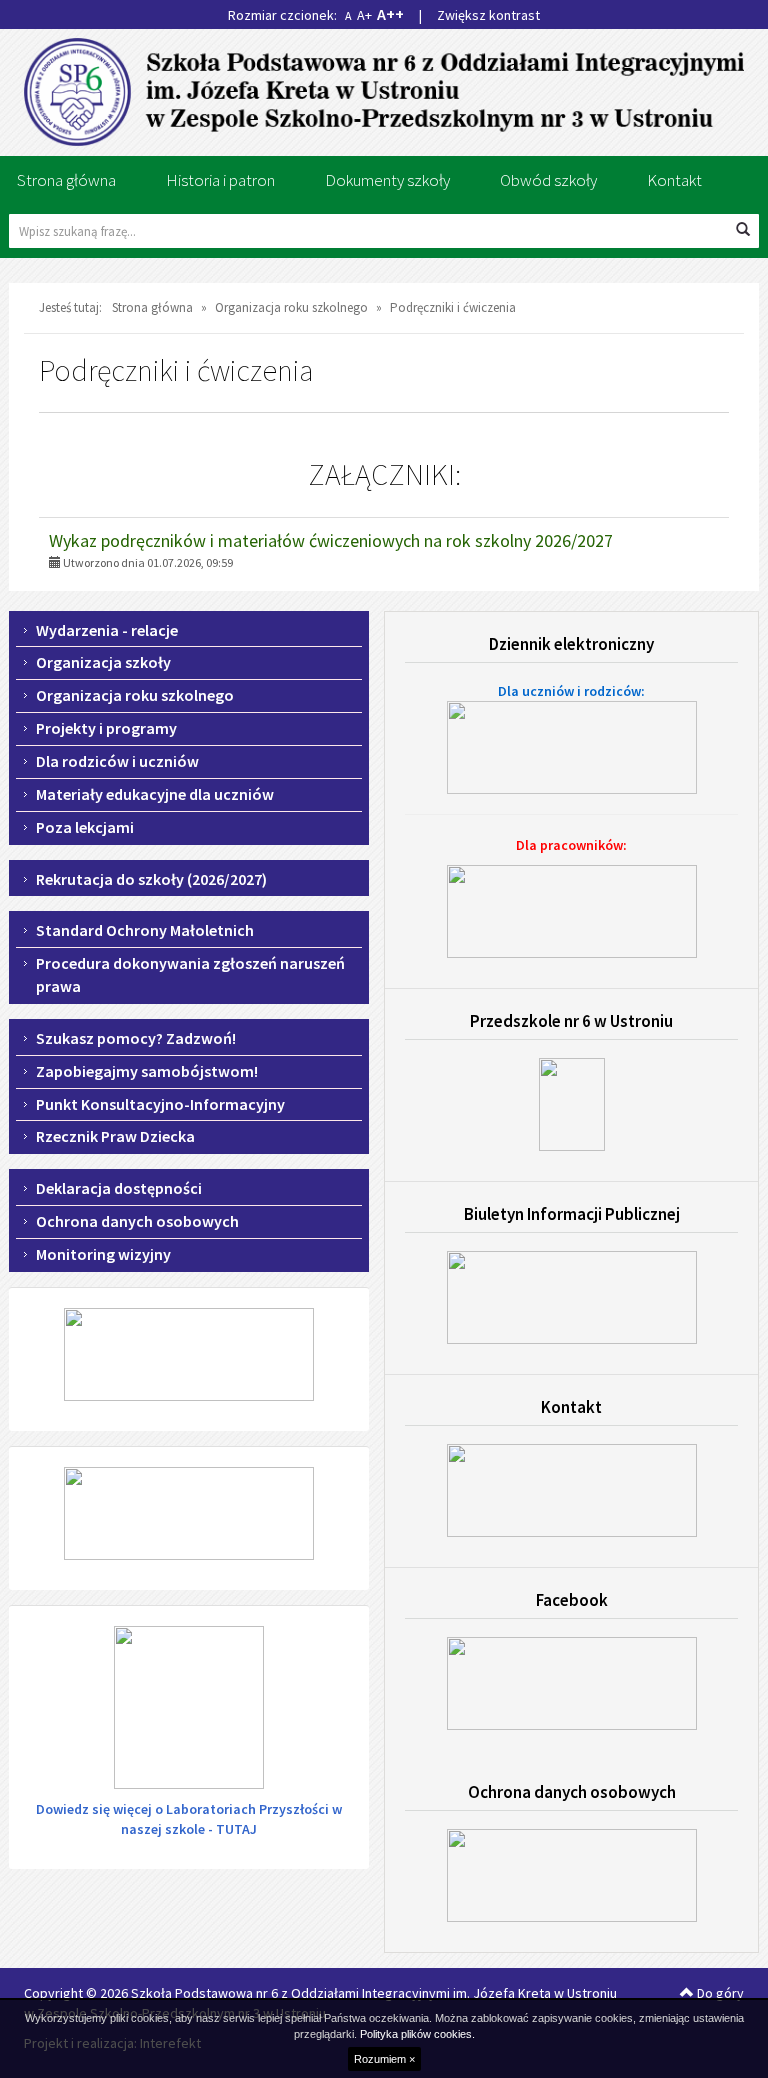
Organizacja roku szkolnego (135, 695)
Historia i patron (220, 180)
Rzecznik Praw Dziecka (115, 1136)
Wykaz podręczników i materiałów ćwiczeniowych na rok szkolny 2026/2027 (331, 540)
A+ (364, 15)
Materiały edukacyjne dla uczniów (155, 794)
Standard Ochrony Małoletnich (145, 930)
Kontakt (674, 180)
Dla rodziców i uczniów (117, 761)
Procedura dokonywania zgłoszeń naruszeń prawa (190, 974)
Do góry (719, 1993)
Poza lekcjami (85, 827)
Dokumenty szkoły (387, 180)
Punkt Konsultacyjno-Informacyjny (160, 1104)
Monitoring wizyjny (103, 1254)
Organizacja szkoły (103, 662)
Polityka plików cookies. (417, 2034)
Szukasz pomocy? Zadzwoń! (136, 1038)
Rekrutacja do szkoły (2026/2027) (151, 879)
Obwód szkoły (548, 180)
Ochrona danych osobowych (137, 1221)
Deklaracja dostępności (119, 1188)
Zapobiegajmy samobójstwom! (147, 1071)
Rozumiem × (384, 2059)
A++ (390, 14)
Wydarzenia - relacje (107, 630)
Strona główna (66, 180)
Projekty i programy (106, 728)
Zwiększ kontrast (488, 15)
